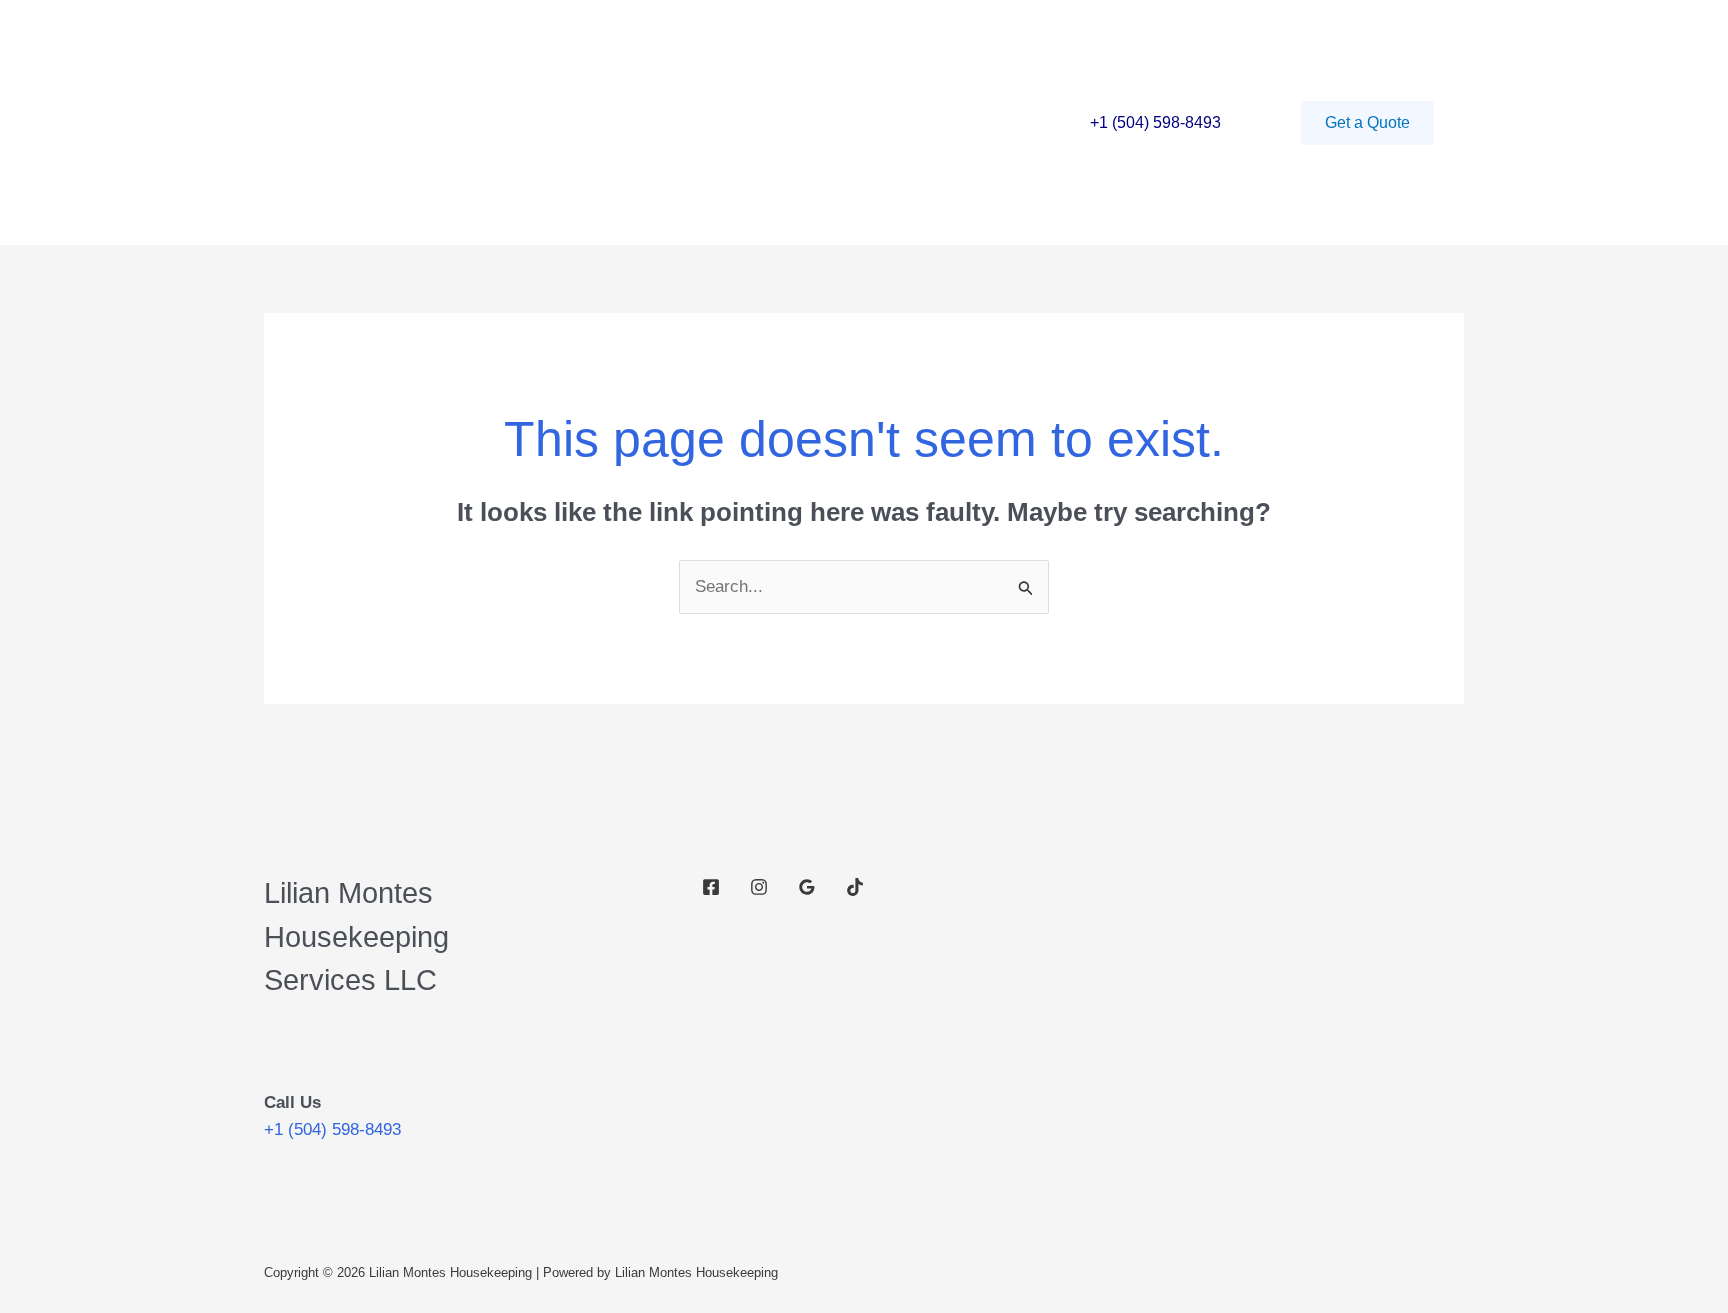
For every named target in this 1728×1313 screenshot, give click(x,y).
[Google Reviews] (807, 887)
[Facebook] (711, 887)
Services (512, 122)
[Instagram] (759, 887)
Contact (608, 122)
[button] (1367, 123)
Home (423, 122)
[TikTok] (855, 887)
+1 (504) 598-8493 (1155, 122)
